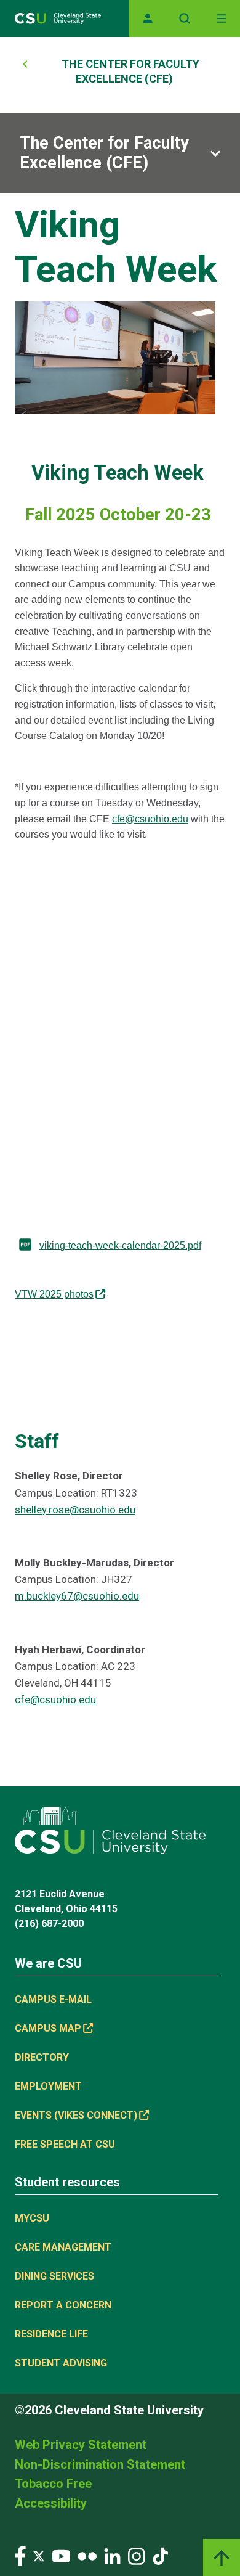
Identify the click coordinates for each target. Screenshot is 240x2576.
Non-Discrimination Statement (100, 2464)
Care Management (63, 2247)
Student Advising (61, 2363)
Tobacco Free (53, 2484)
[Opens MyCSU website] (148, 18)
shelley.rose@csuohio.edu (75, 1510)
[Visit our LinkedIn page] (112, 2555)
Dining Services (54, 2276)
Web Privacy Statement (81, 2445)
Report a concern (63, 2305)
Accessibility (51, 2503)
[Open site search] (185, 18)
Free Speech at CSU (65, 2144)
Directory (42, 2057)
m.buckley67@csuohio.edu (77, 1596)
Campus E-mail (53, 1999)
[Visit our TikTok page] (160, 2555)
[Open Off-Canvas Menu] (222, 18)
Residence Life (51, 2334)
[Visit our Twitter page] (39, 2555)
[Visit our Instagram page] (137, 2555)
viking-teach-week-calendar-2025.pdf (120, 1245)
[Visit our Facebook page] (20, 2555)
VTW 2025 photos (54, 1294)
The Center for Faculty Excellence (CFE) (104, 153)
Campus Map (48, 2028)
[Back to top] (222, 2558)
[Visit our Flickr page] (87, 2555)
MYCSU (32, 2218)
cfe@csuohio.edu (150, 819)
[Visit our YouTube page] (61, 2555)
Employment (48, 2086)
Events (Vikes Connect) (76, 2115)
